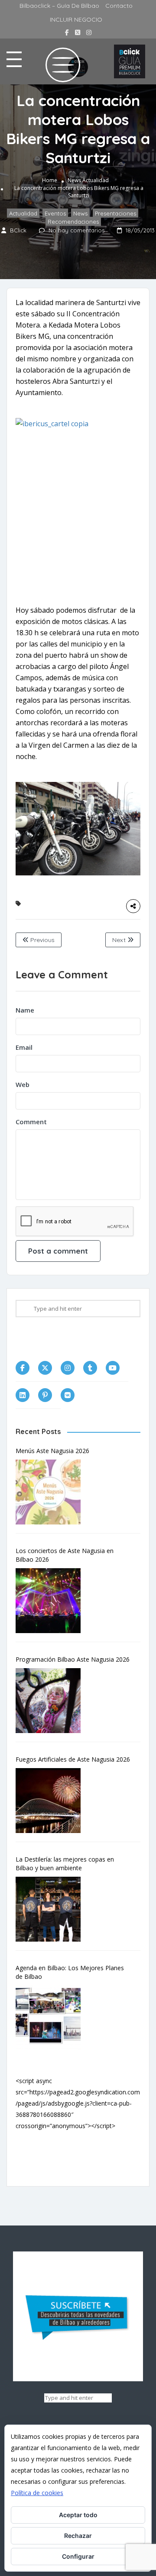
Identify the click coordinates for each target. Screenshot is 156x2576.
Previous (42, 940)
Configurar (78, 2556)
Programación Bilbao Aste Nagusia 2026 (73, 1659)
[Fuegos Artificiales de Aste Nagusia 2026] (52, 1801)
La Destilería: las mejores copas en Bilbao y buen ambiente (65, 1864)
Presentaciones (115, 213)
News (74, 180)
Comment (31, 1122)
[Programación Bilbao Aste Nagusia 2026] (52, 1701)
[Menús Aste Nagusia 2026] (52, 1492)
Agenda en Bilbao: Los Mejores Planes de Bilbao (70, 1972)
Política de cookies (37, 2493)
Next (120, 940)
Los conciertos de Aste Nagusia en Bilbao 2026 (65, 1555)
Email (24, 1047)
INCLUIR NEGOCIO (76, 19)
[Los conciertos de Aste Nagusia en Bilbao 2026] (52, 1601)
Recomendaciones (73, 222)
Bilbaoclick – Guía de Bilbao (59, 6)
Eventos (55, 213)
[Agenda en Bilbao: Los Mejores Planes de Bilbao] (52, 2018)
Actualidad (96, 180)
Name (25, 1010)
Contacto (119, 6)
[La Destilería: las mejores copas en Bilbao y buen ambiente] (52, 1909)
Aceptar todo (78, 2515)
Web (23, 1084)
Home (50, 180)
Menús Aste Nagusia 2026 (52, 1451)
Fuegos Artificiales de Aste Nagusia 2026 (73, 1759)
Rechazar (78, 2536)
